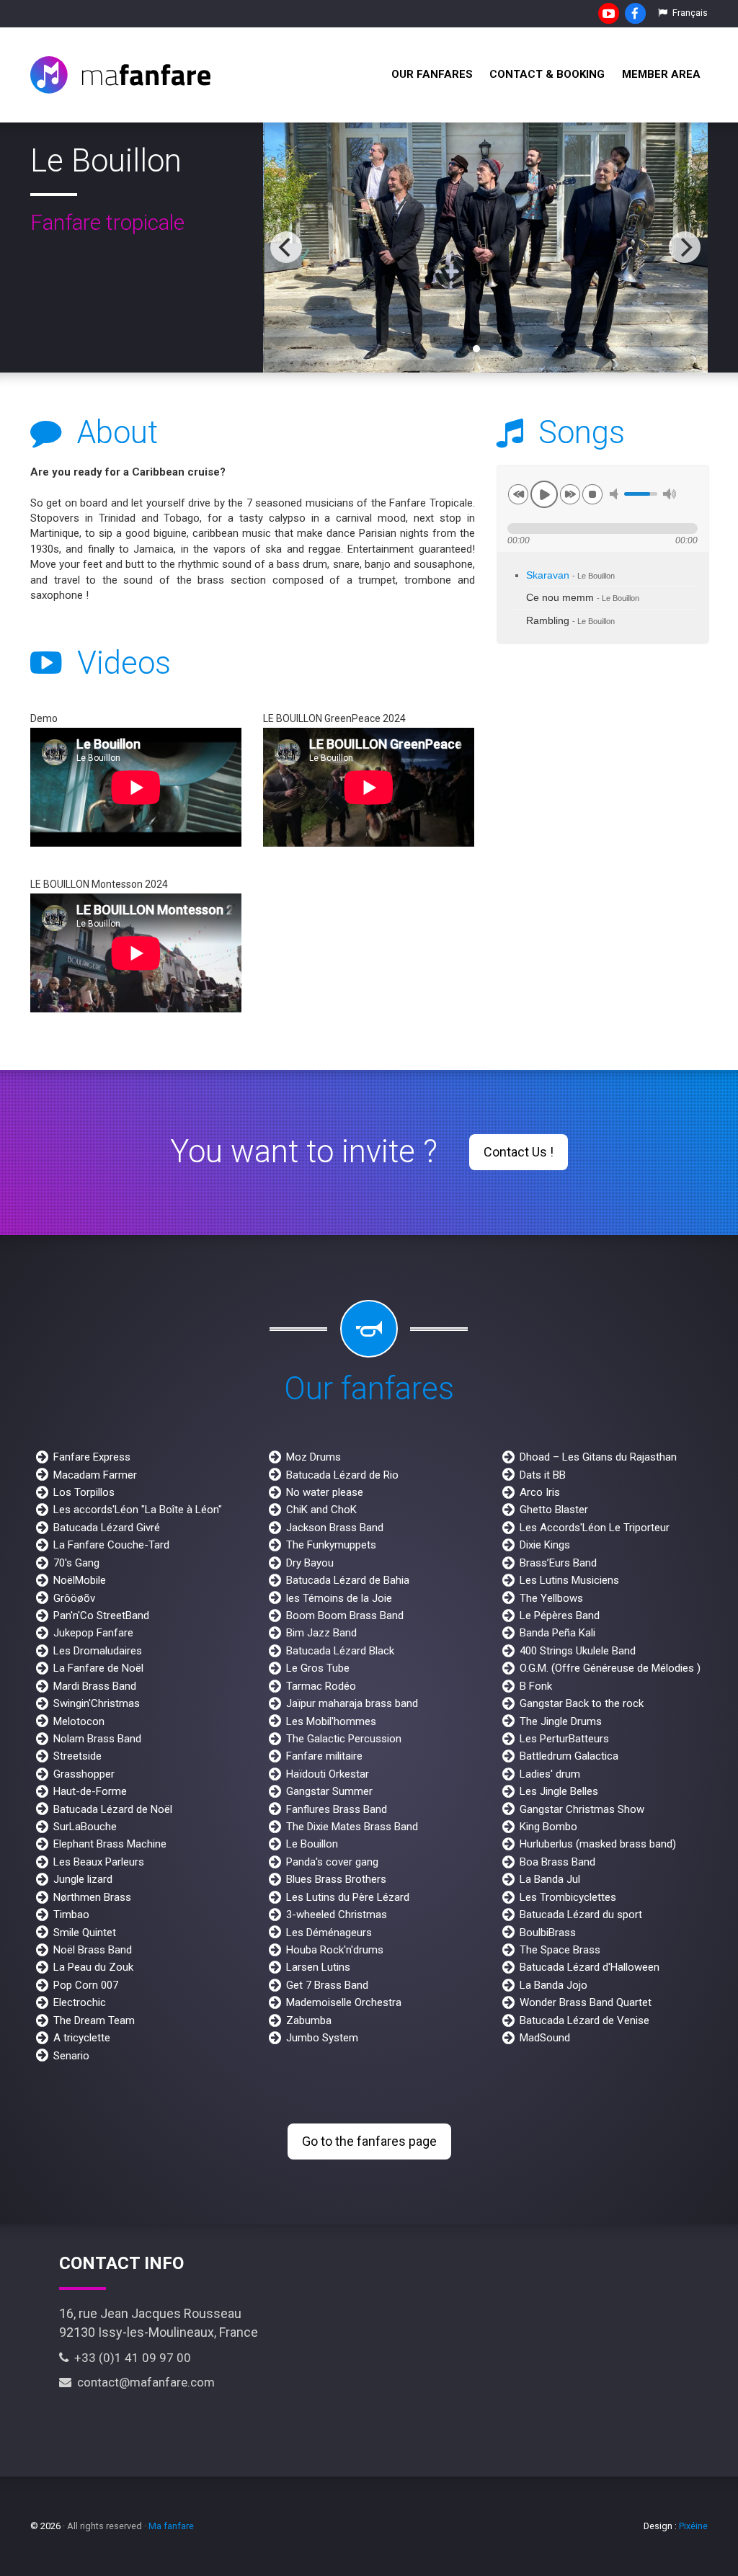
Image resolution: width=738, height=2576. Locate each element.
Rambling (570, 621)
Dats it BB (543, 1475)
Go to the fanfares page (369, 2141)
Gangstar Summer (329, 1791)
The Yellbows (551, 1598)
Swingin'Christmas (97, 1703)
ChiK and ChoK (321, 1510)
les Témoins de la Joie (339, 1598)
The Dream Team (94, 2020)
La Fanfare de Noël (98, 1668)
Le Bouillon (312, 1844)
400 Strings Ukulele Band (578, 1651)
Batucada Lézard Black (340, 1651)
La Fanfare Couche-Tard (111, 1545)
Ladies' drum (550, 1774)
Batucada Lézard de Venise (584, 2020)
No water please (325, 1492)
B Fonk (536, 1686)
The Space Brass (560, 1950)
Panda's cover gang (332, 1862)
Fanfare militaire (324, 1756)
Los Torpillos (84, 1492)
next (570, 494)
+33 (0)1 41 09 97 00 (130, 2358)
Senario (71, 2056)
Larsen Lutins (318, 1967)
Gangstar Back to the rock (582, 1703)
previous (518, 494)
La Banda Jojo (553, 1985)
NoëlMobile (80, 1580)
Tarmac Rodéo (321, 1686)
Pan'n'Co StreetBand (101, 1615)
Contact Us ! (519, 1152)
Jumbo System (322, 2038)
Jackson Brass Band (335, 1528)
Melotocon (79, 1721)
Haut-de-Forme (90, 1791)
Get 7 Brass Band (327, 1985)
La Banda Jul (550, 1879)
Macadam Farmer (95, 1475)
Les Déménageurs (329, 1933)
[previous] (286, 247)
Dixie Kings (545, 1545)
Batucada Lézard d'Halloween (590, 1967)
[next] (685, 247)
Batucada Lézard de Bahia (348, 1580)
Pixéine (693, 2526)
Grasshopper (84, 1774)
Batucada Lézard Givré (107, 1528)
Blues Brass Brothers (336, 1879)
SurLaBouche (85, 1827)
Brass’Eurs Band (558, 1563)
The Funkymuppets (331, 1545)
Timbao (71, 1915)
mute (616, 494)
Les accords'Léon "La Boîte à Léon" (138, 1510)
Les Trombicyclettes (568, 1897)
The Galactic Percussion (344, 1739)
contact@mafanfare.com (143, 2382)
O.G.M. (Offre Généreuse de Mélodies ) (610, 1668)
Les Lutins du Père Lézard (348, 1897)
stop (592, 494)
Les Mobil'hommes (331, 1721)
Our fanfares (432, 74)
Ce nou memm (583, 598)
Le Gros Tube (318, 1668)
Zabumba (309, 2020)
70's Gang (76, 1563)
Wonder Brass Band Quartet (586, 2002)
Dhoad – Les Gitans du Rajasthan (598, 1457)
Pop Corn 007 (86, 1985)
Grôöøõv (74, 1598)
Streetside (77, 1756)
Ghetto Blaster (554, 1510)
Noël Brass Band (93, 1950)
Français (689, 13)
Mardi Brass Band (95, 1686)
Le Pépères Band (560, 1615)
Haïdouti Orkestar (328, 1774)
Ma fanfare (171, 2526)
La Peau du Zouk (93, 1967)
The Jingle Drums (561, 1721)
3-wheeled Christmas (337, 1915)
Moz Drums (314, 1457)
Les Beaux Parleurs (99, 1862)
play (544, 494)
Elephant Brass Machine (110, 1844)
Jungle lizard (83, 1879)
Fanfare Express (92, 1457)
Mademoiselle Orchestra (344, 2002)
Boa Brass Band (557, 1862)
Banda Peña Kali (557, 1633)
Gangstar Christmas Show (582, 1809)
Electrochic (80, 2002)
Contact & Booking (547, 74)
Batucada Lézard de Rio (342, 1475)
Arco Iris (540, 1492)
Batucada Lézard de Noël (113, 1809)
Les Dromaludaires (98, 1651)
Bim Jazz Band (321, 1633)
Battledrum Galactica (569, 1756)
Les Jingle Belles (559, 1791)
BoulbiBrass (548, 1933)
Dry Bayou (310, 1563)
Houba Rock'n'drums (335, 1950)
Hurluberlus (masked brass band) (598, 1844)
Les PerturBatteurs (564, 1739)
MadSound (545, 2038)
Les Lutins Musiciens (569, 1580)
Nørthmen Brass (92, 1897)
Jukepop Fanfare (93, 1633)
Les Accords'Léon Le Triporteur (595, 1528)
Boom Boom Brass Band (345, 1615)
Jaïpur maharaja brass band (352, 1703)
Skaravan (570, 575)
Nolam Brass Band (97, 1739)
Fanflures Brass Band (337, 1809)
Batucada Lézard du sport (581, 1915)
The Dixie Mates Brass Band (352, 1827)
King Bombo (548, 1827)
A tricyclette (82, 2038)
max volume (670, 494)
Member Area (661, 74)
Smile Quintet (85, 1933)
